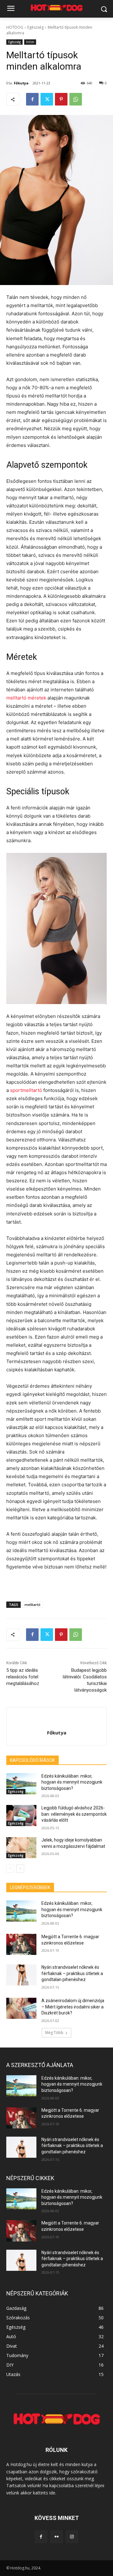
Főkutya (21, 83)
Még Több (54, 2033)
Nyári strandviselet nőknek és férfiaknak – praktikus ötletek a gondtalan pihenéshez (72, 1973)
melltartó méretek (26, 698)
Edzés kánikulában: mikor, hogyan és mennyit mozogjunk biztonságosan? (72, 1782)
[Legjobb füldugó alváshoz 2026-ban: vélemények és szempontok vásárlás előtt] (21, 1816)
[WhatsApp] (76, 99)
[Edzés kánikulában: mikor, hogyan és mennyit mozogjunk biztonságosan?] (21, 1784)
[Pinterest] (61, 99)
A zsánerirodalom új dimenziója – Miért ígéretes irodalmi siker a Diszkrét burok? (73, 2007)
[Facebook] (32, 99)
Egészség (35, 27)
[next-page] (20, 1869)
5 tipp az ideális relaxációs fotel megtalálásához (23, 1677)
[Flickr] (56, 2537)
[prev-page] (10, 1869)
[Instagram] (72, 2537)
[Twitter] (47, 99)
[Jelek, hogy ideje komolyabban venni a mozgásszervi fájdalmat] (21, 1848)
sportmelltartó (25, 1090)
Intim (30, 42)
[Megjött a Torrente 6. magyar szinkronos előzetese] (21, 1944)
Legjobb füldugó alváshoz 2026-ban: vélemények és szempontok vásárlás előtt (74, 1814)
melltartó (32, 1605)
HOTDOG (15, 27)
